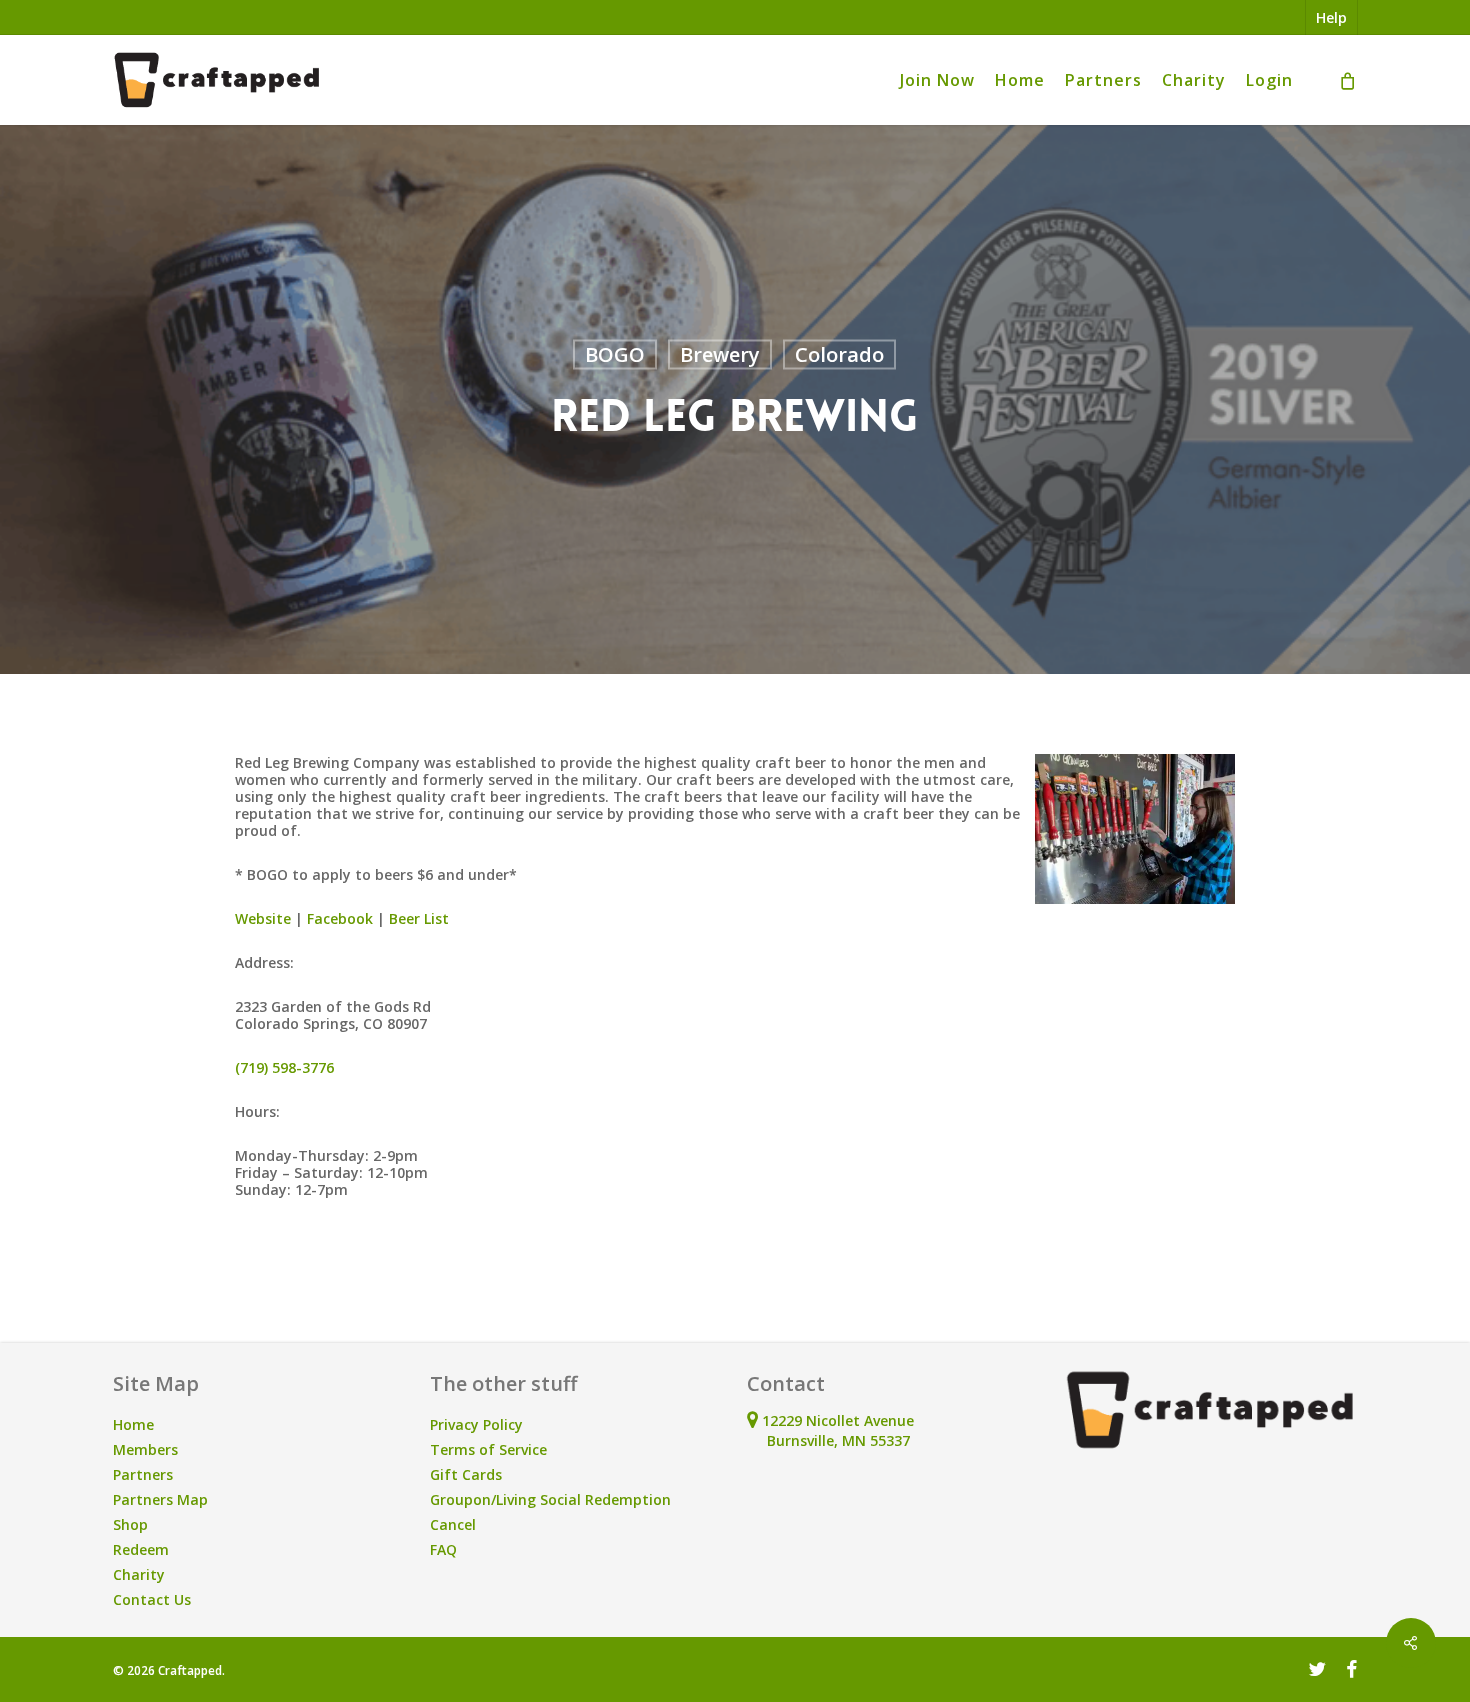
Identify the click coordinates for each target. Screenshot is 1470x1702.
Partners (143, 1474)
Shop (130, 1524)
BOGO (615, 354)
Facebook (340, 918)
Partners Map (160, 1499)
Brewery (720, 354)
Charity (139, 1574)
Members (145, 1449)
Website (263, 918)
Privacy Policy (476, 1424)
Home (133, 1424)
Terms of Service (488, 1449)
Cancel (453, 1524)
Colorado (839, 354)
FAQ (443, 1549)
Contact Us (152, 1599)
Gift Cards (466, 1474)
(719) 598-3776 (284, 1067)
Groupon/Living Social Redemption (550, 1499)
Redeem (141, 1549)
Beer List (419, 918)
